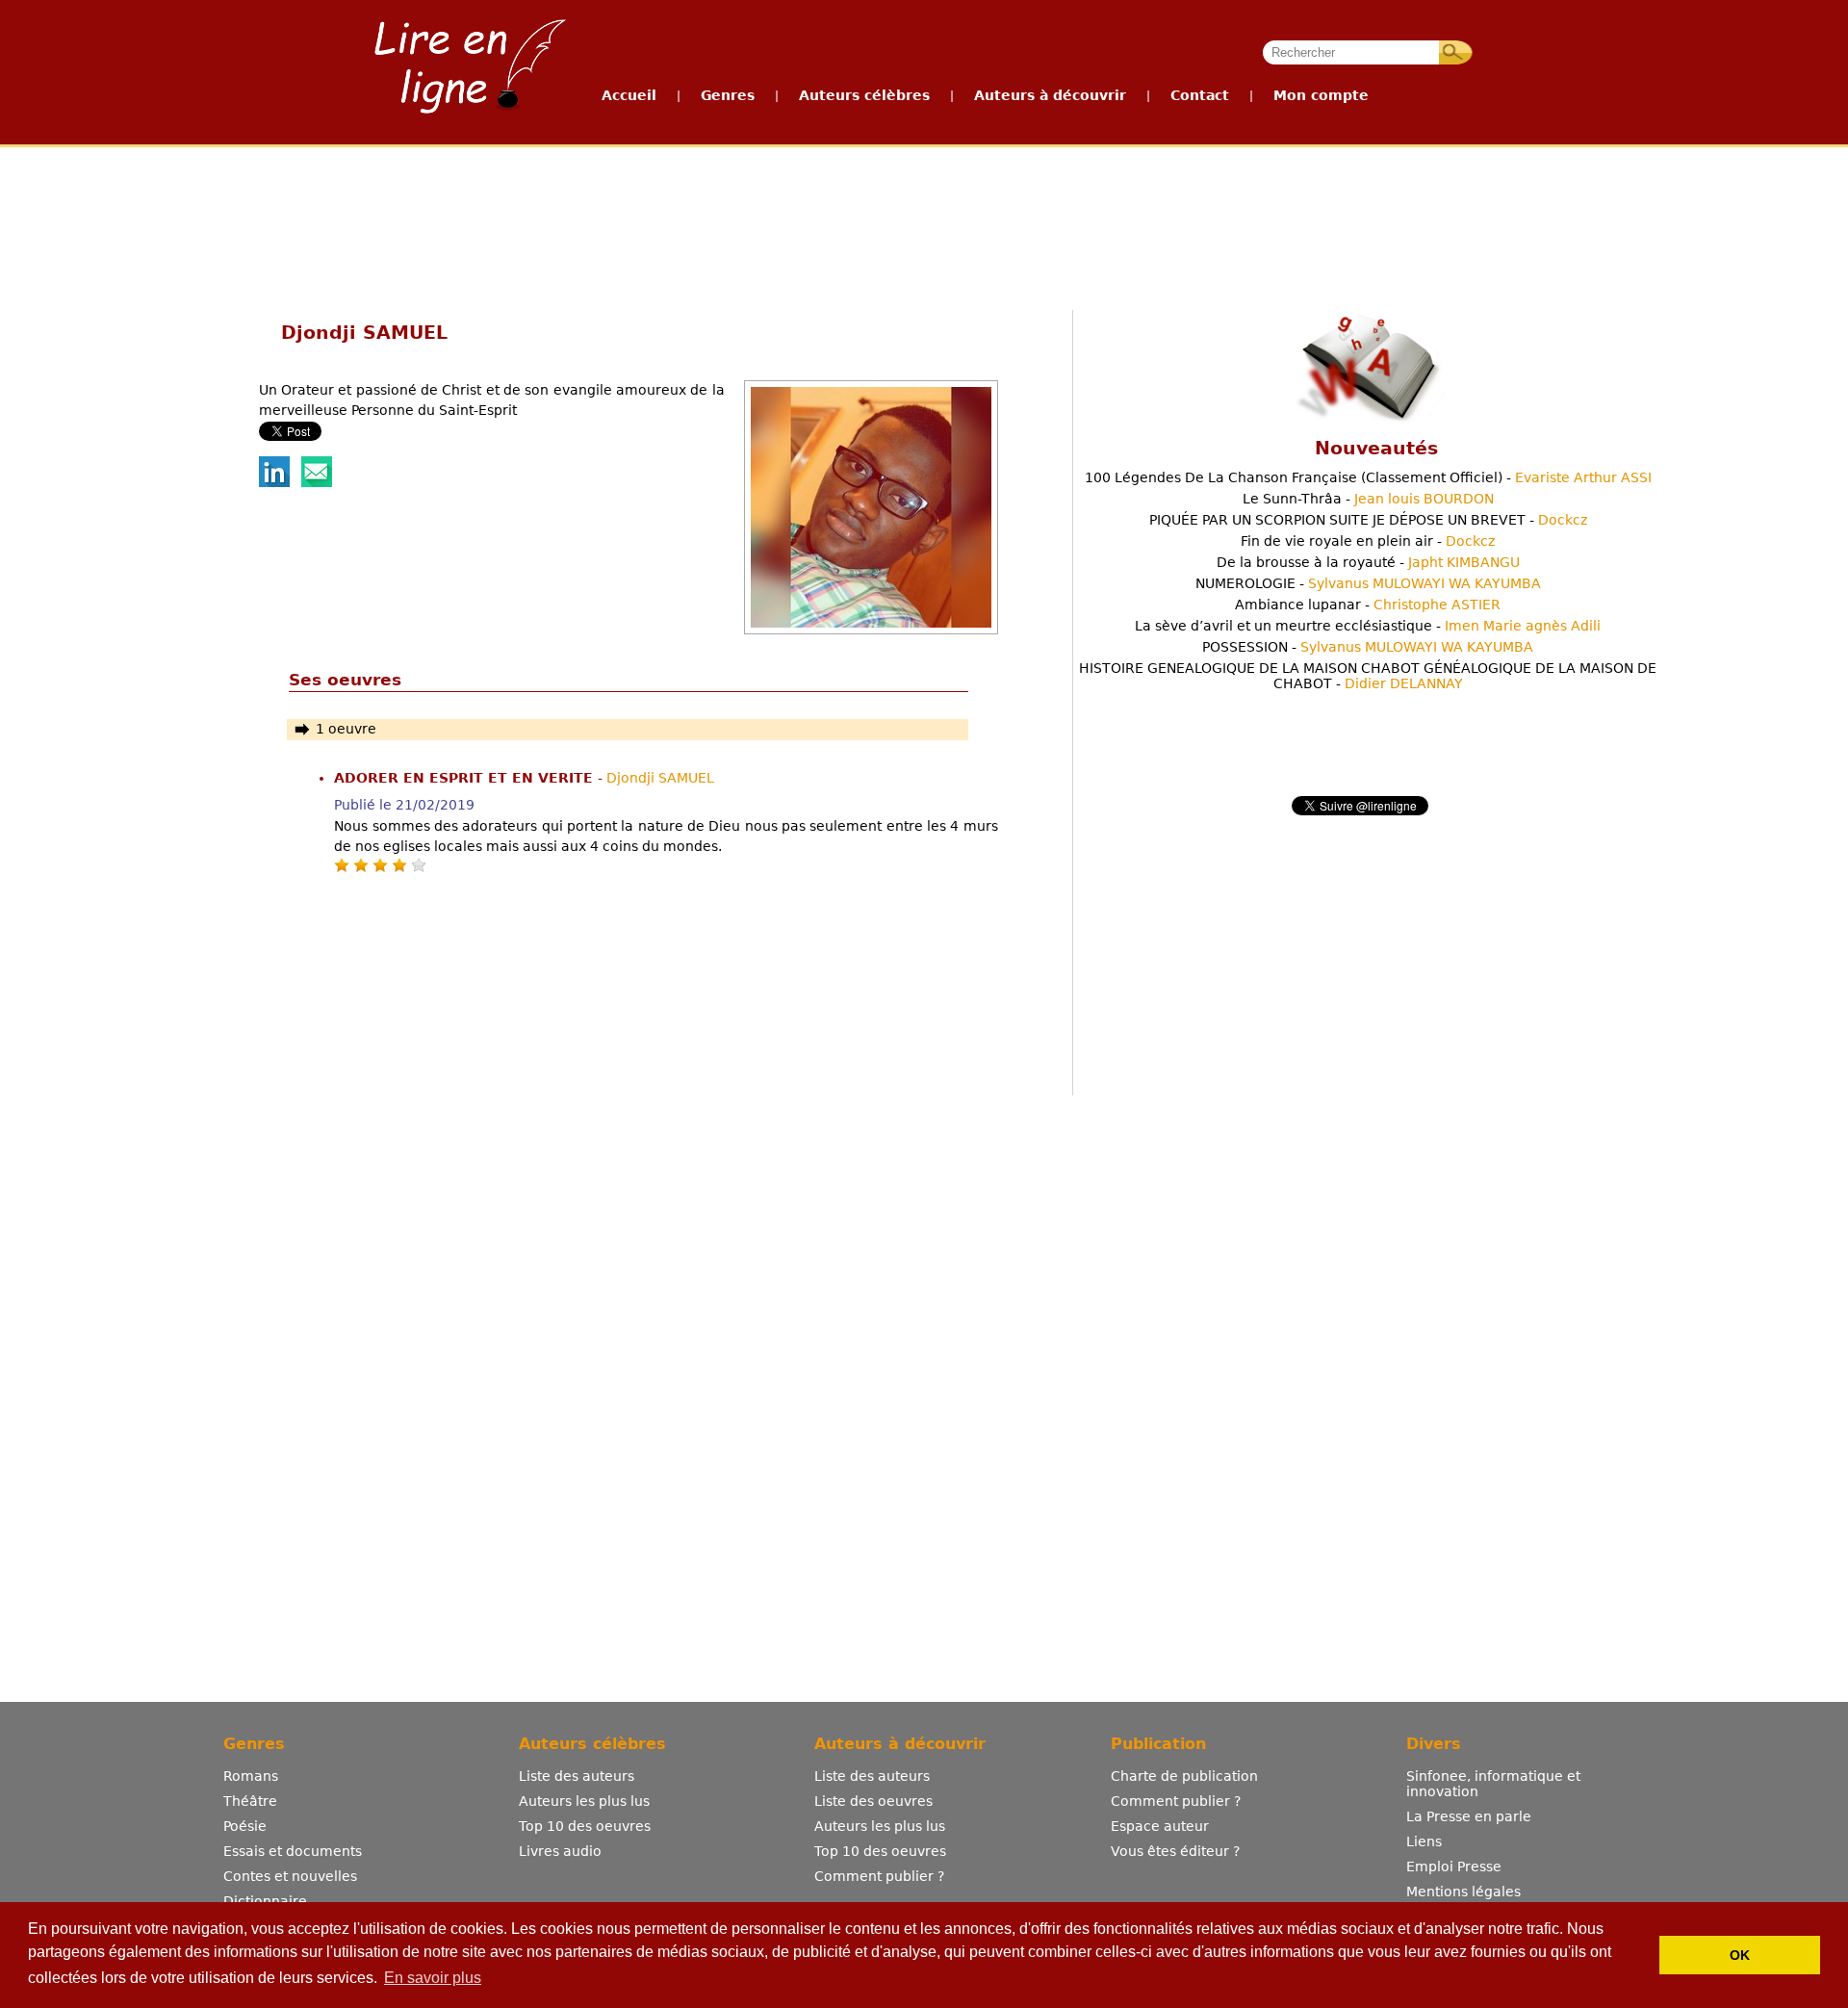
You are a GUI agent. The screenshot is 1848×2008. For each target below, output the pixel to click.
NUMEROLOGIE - (1368, 583)
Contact (1200, 95)
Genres (728, 95)
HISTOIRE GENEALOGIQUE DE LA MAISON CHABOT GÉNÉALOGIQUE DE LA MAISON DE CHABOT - (1368, 676)
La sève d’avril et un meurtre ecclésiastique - (1368, 626)
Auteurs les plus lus (584, 1801)
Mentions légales (1463, 1892)
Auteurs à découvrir (1050, 95)
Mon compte (1321, 95)
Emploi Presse (1454, 1866)
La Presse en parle (1469, 1816)
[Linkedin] (274, 482)
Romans (251, 1776)
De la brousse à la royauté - (1368, 562)
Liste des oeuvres (873, 1801)
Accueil (629, 95)
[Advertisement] (923, 219)
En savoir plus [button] (433, 1978)
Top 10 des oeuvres (585, 1826)
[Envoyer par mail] (317, 482)
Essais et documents (293, 1851)
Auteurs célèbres (864, 95)
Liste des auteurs (577, 1776)
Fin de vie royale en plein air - (1368, 541)
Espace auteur (1160, 1826)
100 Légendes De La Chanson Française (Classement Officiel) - (1368, 477)
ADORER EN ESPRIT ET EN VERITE (466, 778)
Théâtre (250, 1801)
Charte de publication (1184, 1776)
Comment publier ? (879, 1876)
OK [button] (1740, 1955)
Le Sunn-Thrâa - (1368, 499)
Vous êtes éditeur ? (1175, 1851)
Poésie (245, 1826)
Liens (1424, 1841)
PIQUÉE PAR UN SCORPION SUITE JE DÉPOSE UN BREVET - (1368, 520)
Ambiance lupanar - (1368, 605)
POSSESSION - (1368, 647)
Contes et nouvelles (290, 1876)
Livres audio (560, 1851)
